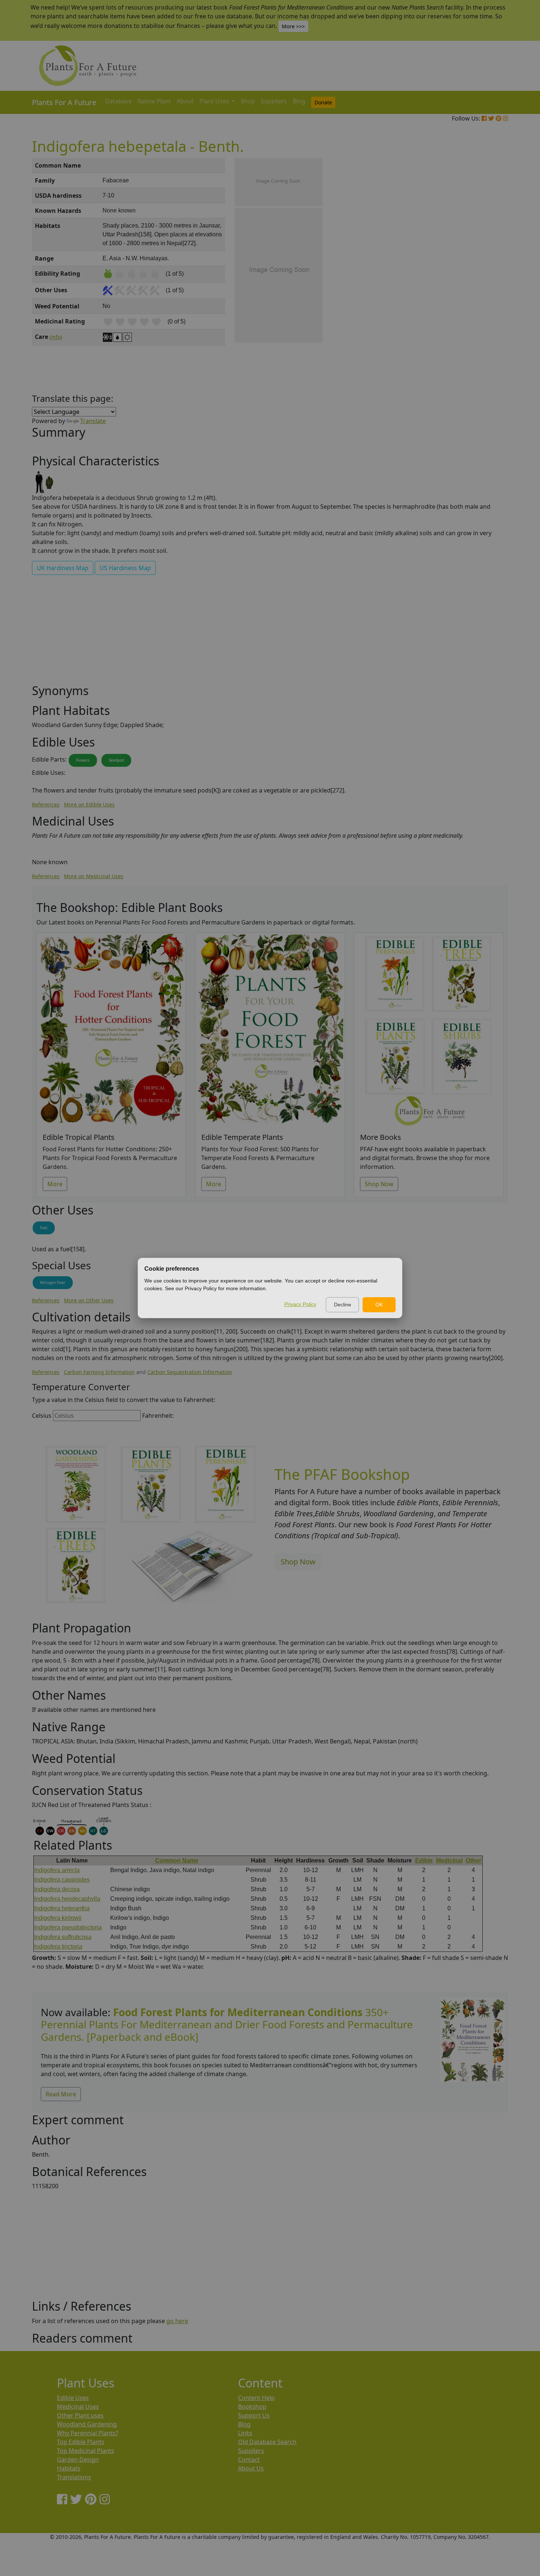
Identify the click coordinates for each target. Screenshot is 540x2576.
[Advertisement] (472, 283)
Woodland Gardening (87, 2424)
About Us (251, 2468)
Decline (343, 1305)
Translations (74, 2477)
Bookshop (252, 2407)
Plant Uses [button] (215, 101)
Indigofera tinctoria (58, 1947)
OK (379, 1305)
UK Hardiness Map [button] (63, 568)
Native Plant (154, 101)
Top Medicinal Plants (86, 2451)
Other (474, 1861)
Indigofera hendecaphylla (67, 1899)
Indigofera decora (57, 1889)
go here (177, 2321)
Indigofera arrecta (57, 1870)
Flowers (83, 760)
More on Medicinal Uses (94, 876)
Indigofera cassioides (62, 1880)
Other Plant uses (80, 2415)
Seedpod (116, 760)
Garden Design (78, 2459)
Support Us (254, 2415)
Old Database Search (267, 2442)
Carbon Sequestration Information (190, 1372)
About (185, 101)
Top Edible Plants (81, 2442)
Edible (424, 1861)
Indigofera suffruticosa (63, 1937)
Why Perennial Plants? (88, 2433)
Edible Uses (73, 2398)
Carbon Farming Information (99, 1372)
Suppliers (274, 101)
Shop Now (379, 1184)
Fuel (44, 1228)
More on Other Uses (89, 1300)
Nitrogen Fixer (53, 1282)
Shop (248, 101)
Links (245, 2433)
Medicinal (449, 1861)
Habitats (69, 2468)
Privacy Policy (300, 1304)
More (55, 1184)
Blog (299, 101)
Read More (61, 2094)
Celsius (42, 1416)
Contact (249, 2459)
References (46, 804)
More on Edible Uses (89, 804)
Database (118, 101)
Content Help (256, 2398)
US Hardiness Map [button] (125, 568)
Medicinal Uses (78, 2407)
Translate (93, 421)
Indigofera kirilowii (58, 1918)
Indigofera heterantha (62, 1908)
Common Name (177, 1861)
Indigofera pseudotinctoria (68, 1927)
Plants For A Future (64, 102)
